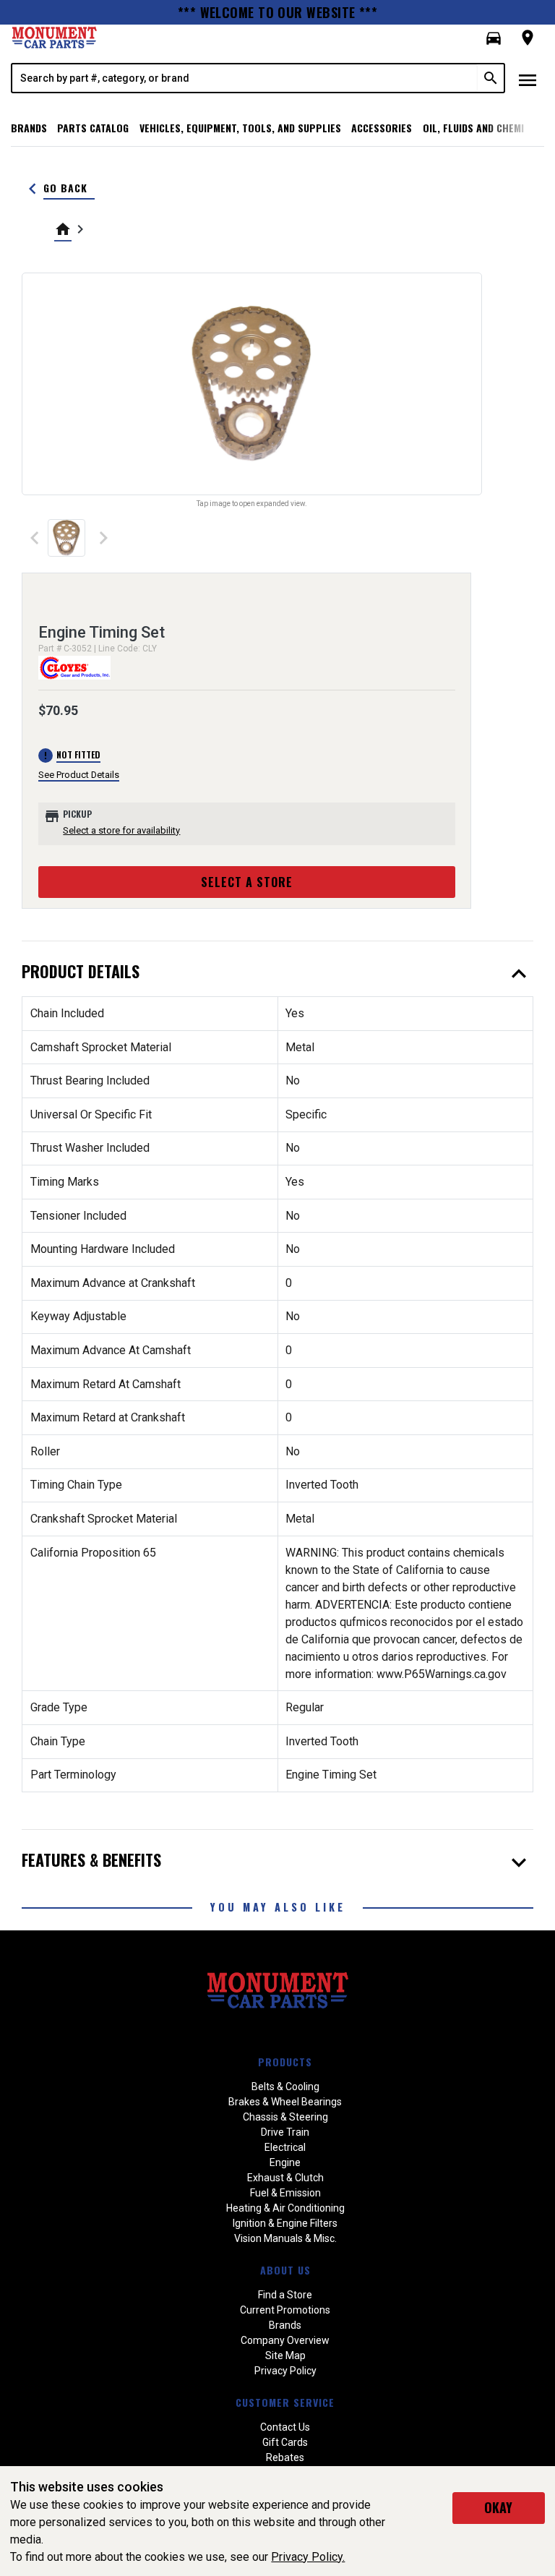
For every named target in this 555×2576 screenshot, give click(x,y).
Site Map (285, 2355)
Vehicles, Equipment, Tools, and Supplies (240, 128)
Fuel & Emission (285, 2193)
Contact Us (285, 2427)
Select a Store (247, 882)
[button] (494, 38)
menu (528, 80)
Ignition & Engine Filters (285, 2223)
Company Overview (285, 2340)
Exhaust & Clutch (285, 2178)
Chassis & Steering (285, 2117)
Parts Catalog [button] (93, 128)
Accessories (382, 128)
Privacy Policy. (308, 2557)
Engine (285, 2162)
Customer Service (285, 2402)
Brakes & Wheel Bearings (285, 2102)
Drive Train (285, 2132)
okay (498, 2507)
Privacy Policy (285, 2371)
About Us (285, 2270)
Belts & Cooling (285, 2087)
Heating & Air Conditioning (285, 2208)
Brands (29, 128)
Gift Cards (285, 2442)
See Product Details (79, 775)
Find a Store (285, 2295)
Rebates (285, 2457)
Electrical (285, 2147)
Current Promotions (285, 2310)
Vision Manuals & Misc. (285, 2238)
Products (285, 2062)
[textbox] (245, 78)
